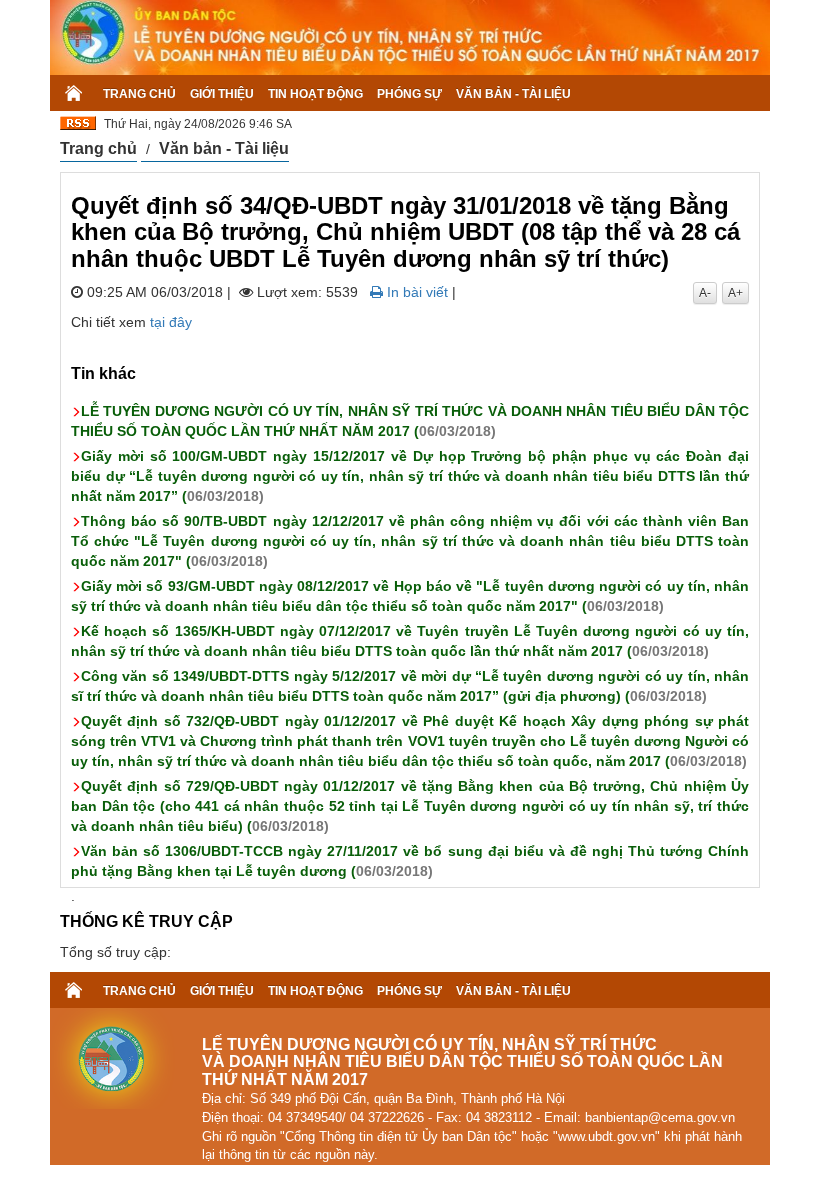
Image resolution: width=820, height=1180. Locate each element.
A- (705, 293)
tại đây (171, 322)
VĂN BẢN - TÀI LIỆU (513, 94)
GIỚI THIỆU (222, 94)
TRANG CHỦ (139, 94)
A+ (735, 293)
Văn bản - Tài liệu (224, 148)
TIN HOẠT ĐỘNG (315, 94)
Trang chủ (98, 148)
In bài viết (415, 292)
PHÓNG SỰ (409, 94)
